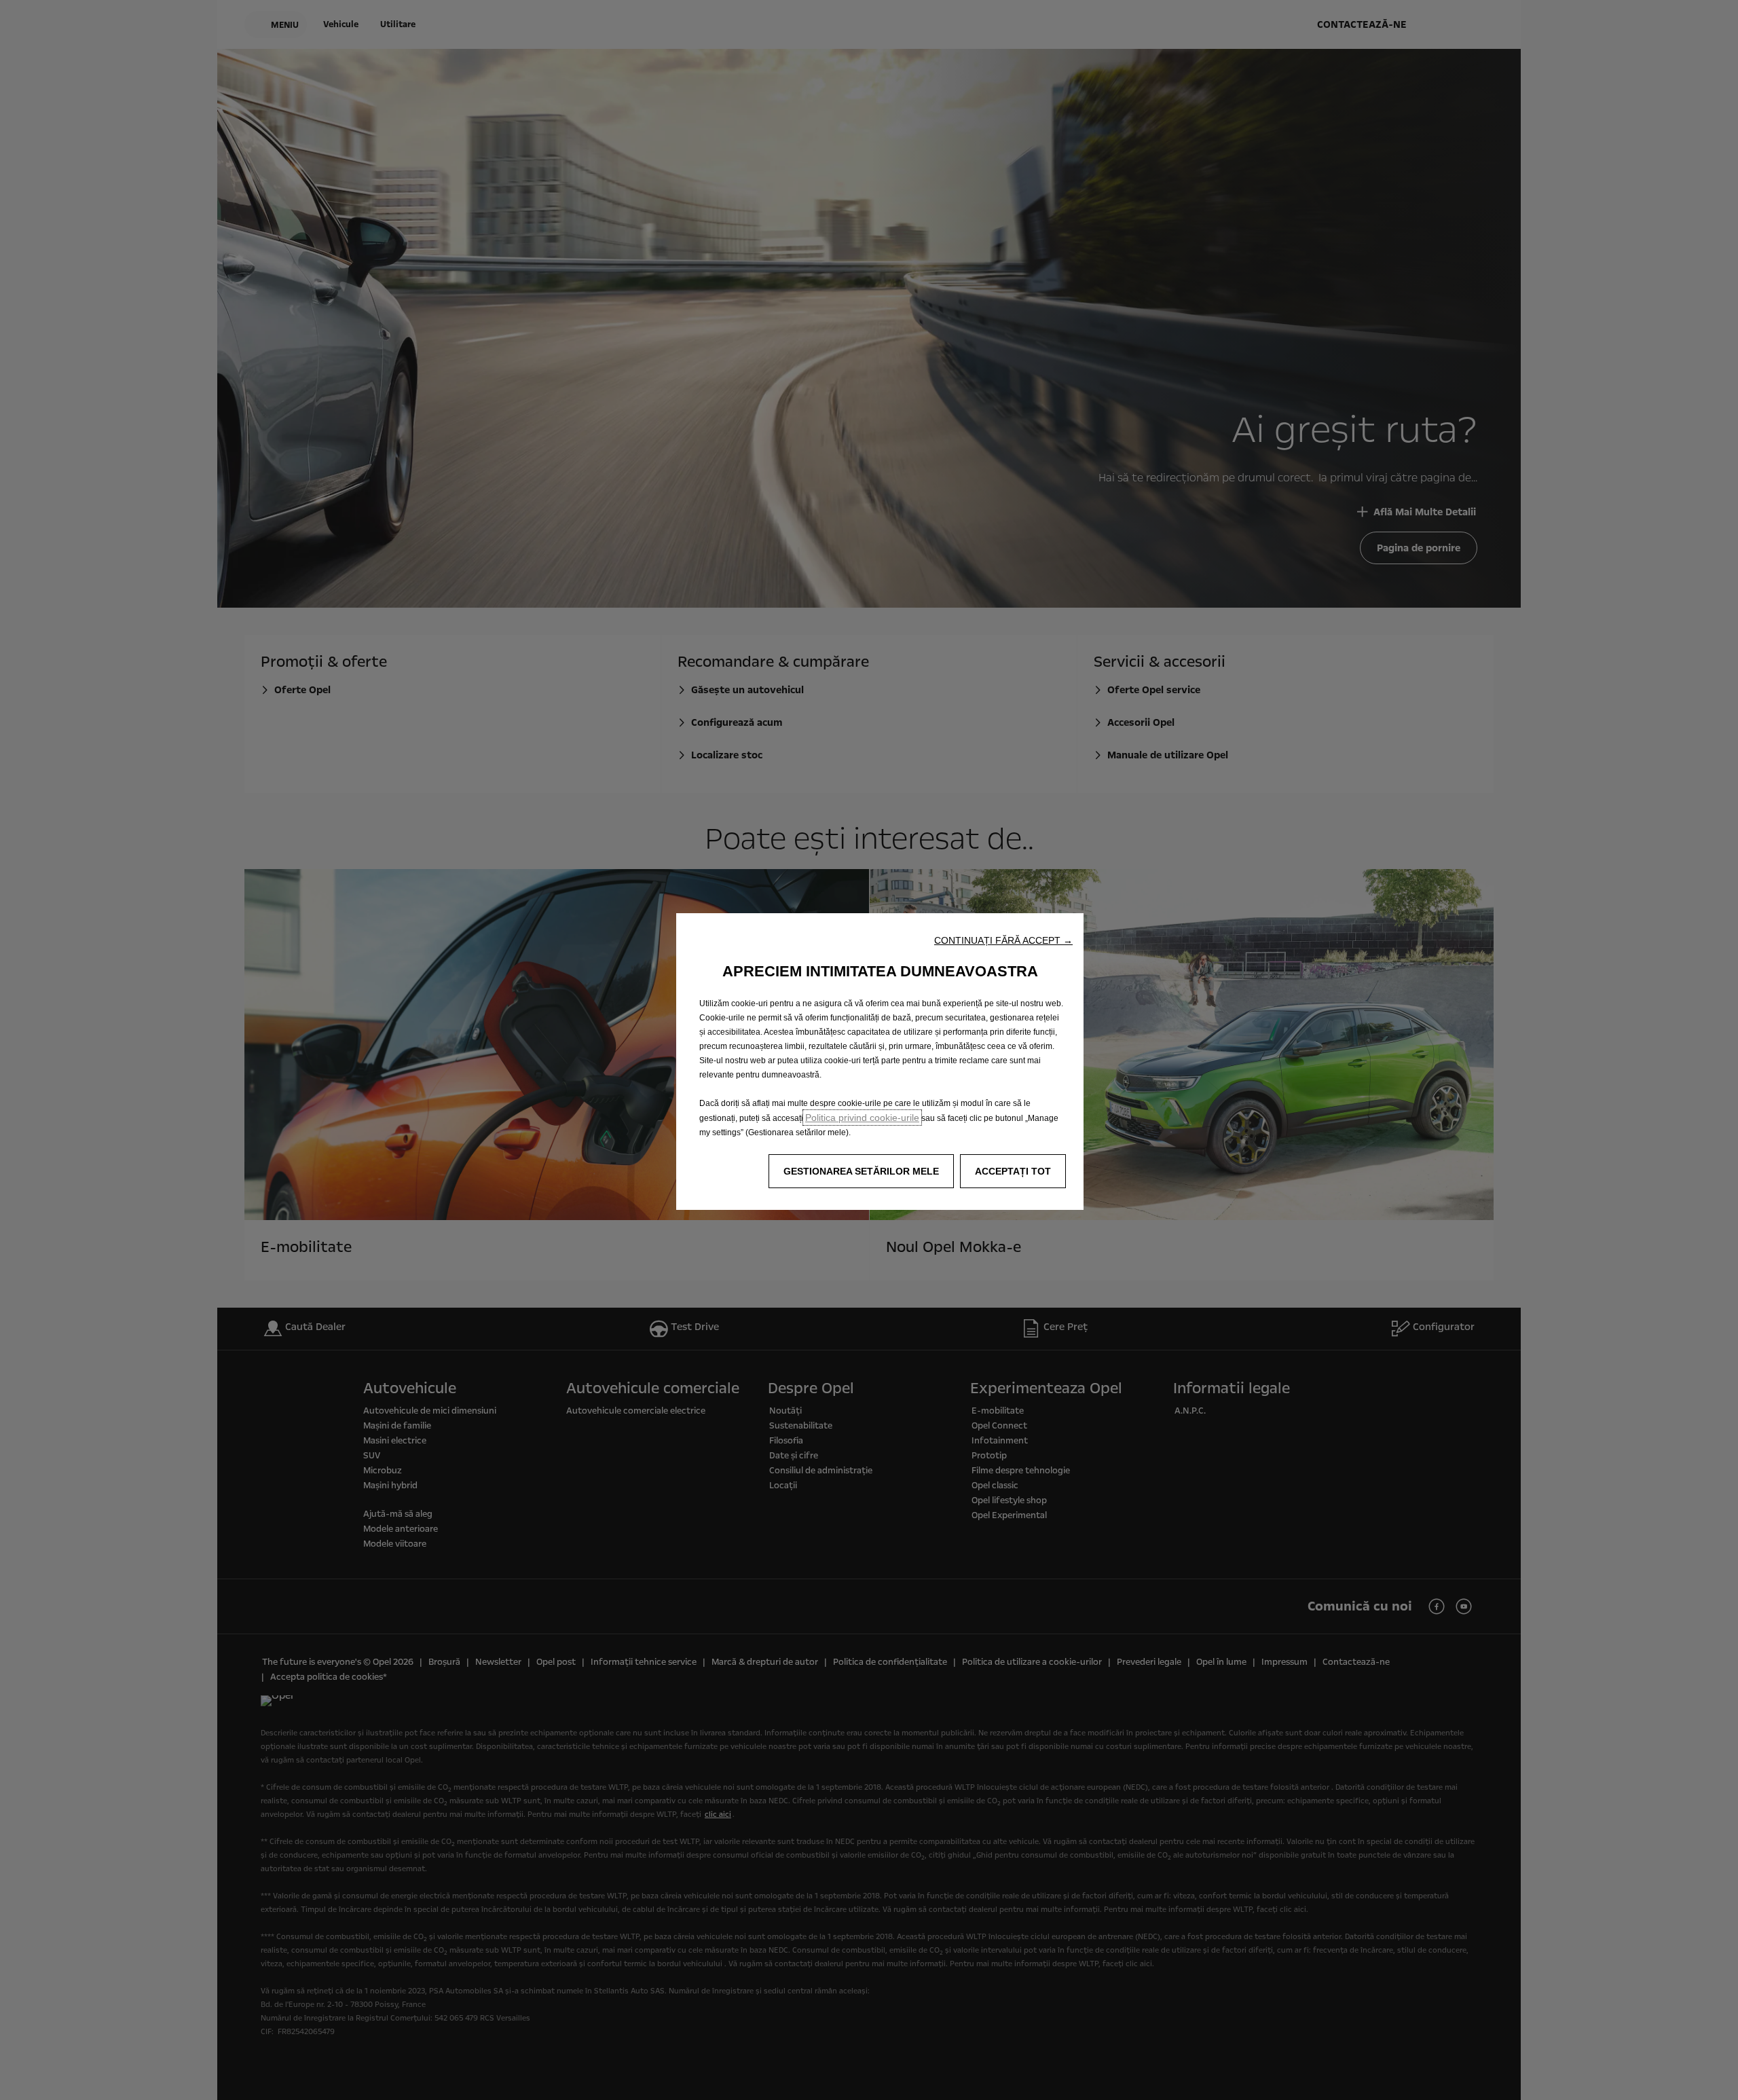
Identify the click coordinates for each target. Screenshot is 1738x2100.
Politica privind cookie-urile (862, 1118)
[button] (1003, 940)
